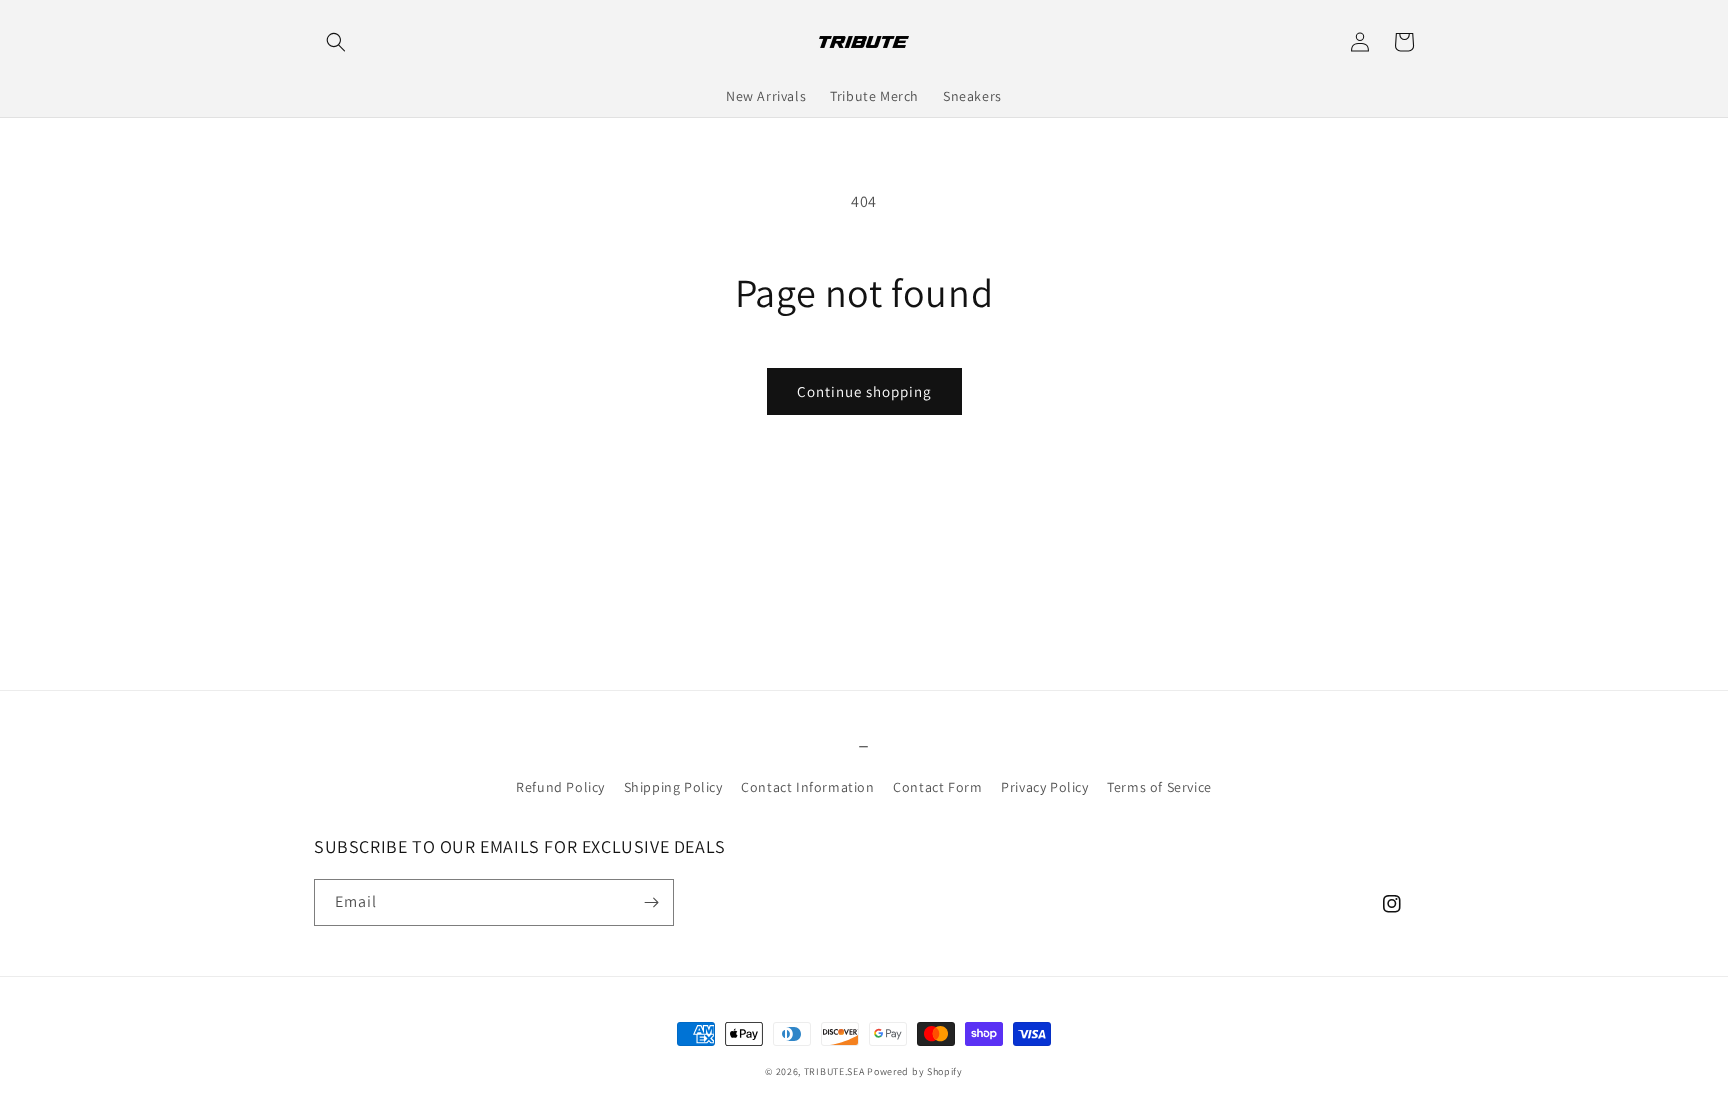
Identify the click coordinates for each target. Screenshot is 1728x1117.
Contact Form (937, 787)
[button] (336, 42)
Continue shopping (864, 391)
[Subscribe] (651, 902)
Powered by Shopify (915, 1071)
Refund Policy (560, 787)
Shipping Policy (673, 787)
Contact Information (807, 787)
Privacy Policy (1044, 787)
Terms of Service (1159, 787)
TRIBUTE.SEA (834, 1071)
